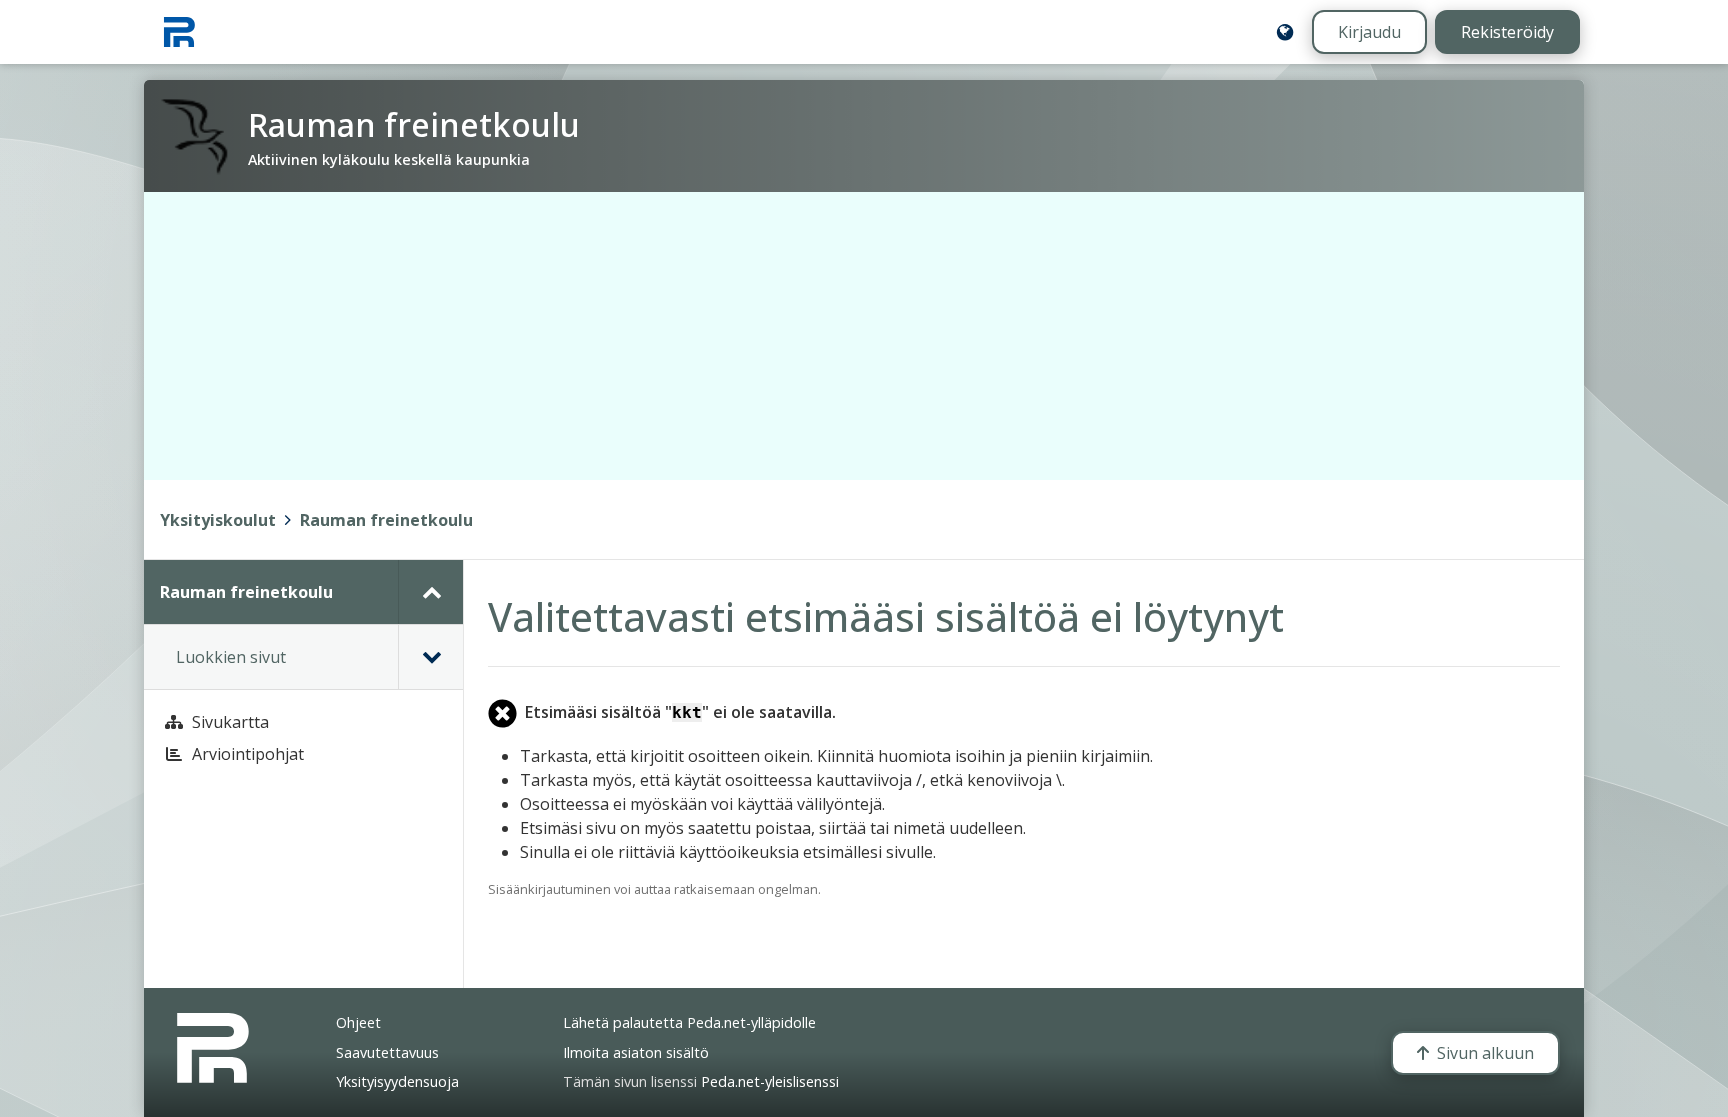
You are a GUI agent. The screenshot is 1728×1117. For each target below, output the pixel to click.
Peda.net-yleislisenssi (770, 1081)
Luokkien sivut (231, 657)
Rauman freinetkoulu (386, 520)
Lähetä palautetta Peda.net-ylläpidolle (689, 1022)
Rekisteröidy (1507, 32)
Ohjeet (358, 1022)
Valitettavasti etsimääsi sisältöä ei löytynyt (886, 616)
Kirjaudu (1369, 32)
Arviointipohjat (248, 754)
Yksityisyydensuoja (397, 1081)
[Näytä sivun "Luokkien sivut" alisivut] (430, 657)
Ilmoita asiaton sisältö (636, 1052)
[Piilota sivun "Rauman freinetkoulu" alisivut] (430, 592)
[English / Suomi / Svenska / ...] (1285, 32)
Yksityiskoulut (218, 520)
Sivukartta (230, 722)
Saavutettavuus (387, 1052)
